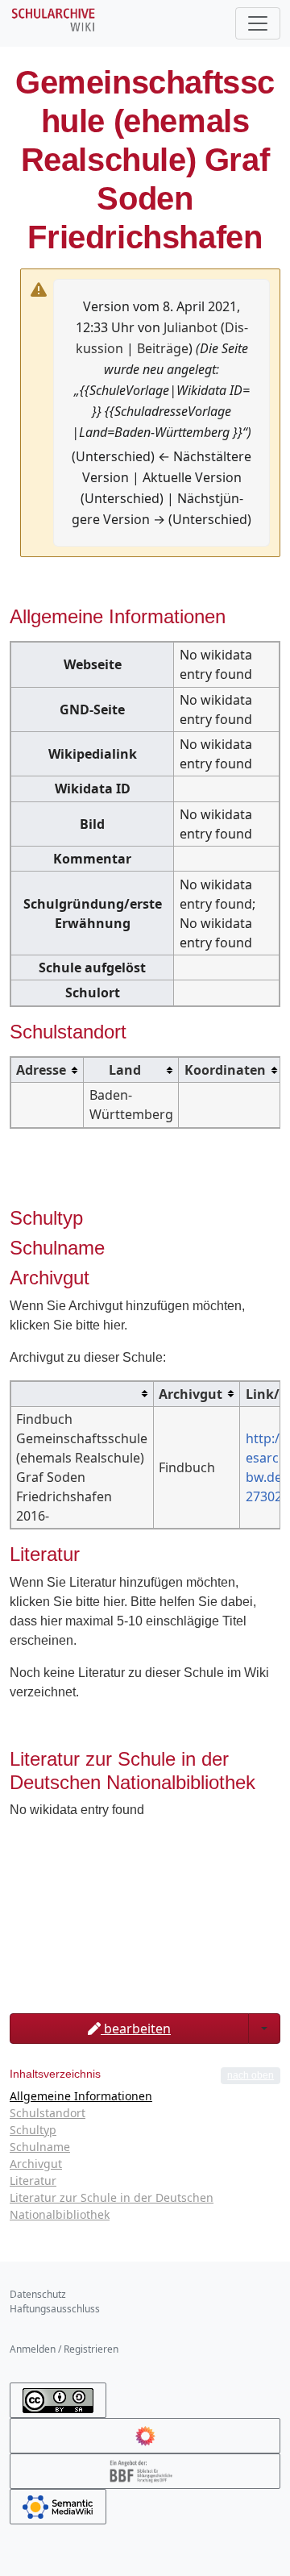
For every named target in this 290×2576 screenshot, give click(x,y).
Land (125, 1070)
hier (114, 1325)
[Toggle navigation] (258, 23)
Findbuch (187, 1467)
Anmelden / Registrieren (64, 2349)
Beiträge (163, 348)
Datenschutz (38, 2294)
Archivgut (191, 1394)
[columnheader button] (48, 1070)
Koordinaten (225, 1070)
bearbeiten (136, 2029)
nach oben (251, 2075)
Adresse (41, 1070)
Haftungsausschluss (55, 2309)
